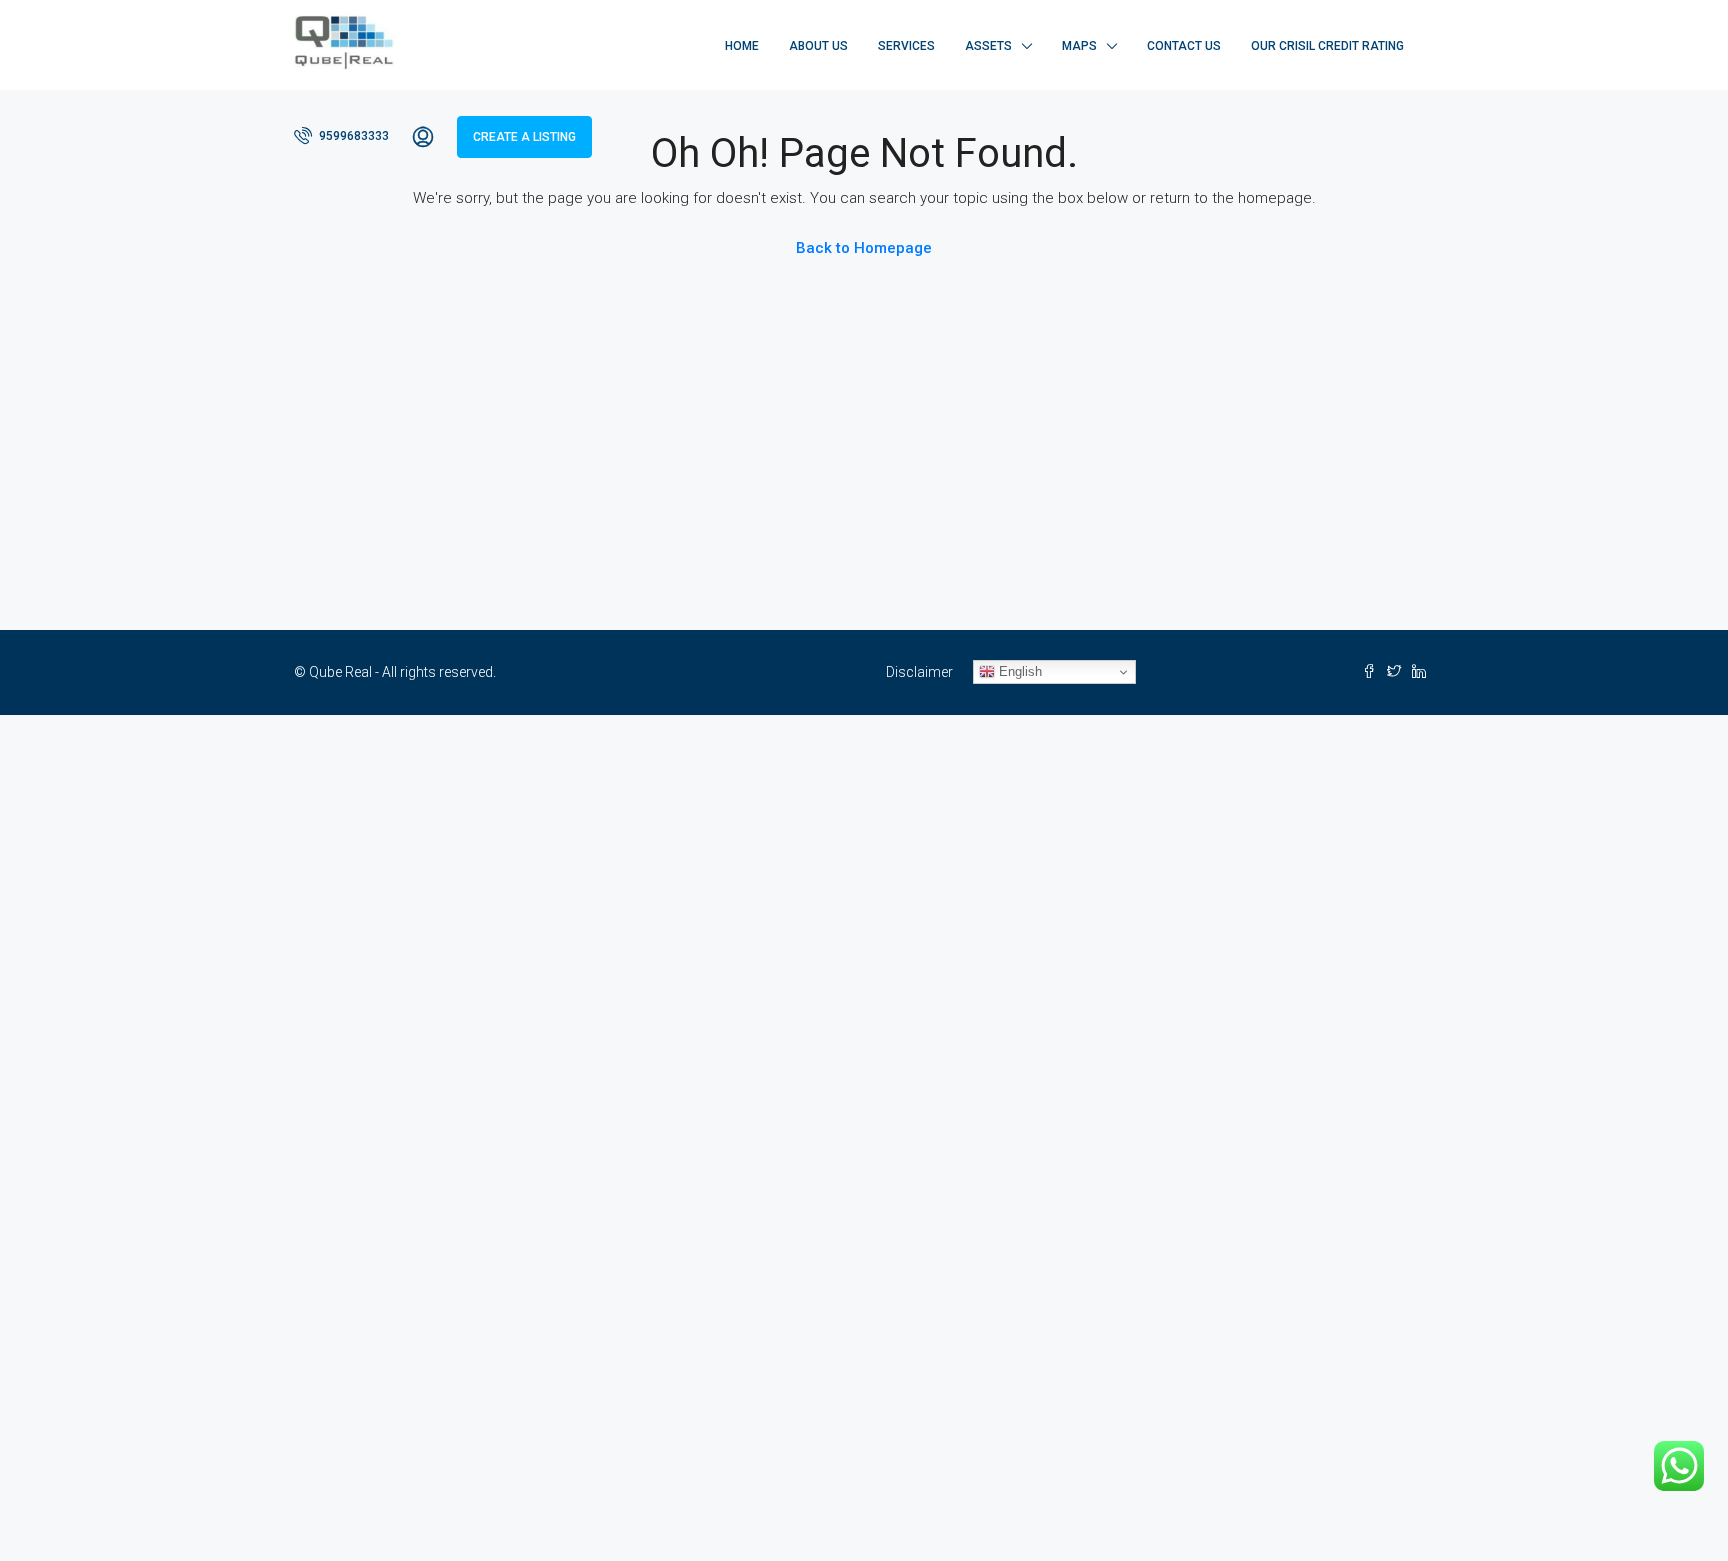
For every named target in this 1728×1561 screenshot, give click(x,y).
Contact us (1184, 46)
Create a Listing (524, 137)
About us (818, 46)
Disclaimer (919, 672)
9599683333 (352, 136)
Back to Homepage (864, 248)
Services (906, 46)
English (1018, 671)
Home (742, 46)
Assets (988, 46)
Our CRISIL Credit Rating (1327, 46)
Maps (1079, 46)
